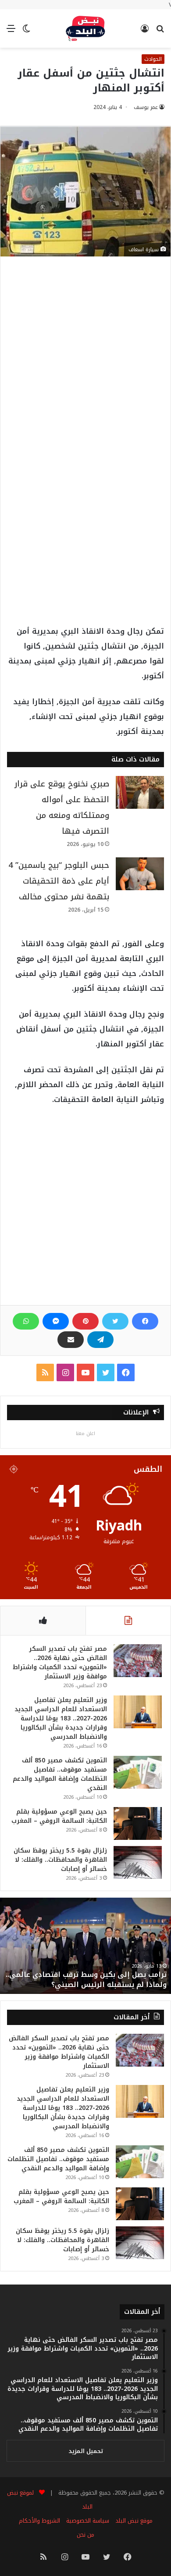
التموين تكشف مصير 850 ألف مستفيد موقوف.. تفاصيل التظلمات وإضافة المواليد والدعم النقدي (60, 1774)
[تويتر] (115, 1321)
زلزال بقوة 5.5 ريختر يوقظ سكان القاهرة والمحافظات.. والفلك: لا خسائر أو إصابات (60, 1860)
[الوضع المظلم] (26, 32)
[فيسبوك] (145, 1321)
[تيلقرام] (100, 1340)
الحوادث (153, 59)
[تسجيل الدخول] (145, 32)
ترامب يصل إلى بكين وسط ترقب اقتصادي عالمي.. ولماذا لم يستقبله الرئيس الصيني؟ (86, 1979)
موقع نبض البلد (134, 2521)
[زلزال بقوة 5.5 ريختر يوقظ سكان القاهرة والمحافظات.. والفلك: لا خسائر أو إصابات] (138, 1862)
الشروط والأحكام (39, 2521)
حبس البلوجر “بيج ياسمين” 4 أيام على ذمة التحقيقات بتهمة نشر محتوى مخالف (59, 881)
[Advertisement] (85, 361)
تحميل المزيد (86, 2451)
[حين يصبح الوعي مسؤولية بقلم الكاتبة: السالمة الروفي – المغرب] (138, 1823)
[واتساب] (26, 1321)
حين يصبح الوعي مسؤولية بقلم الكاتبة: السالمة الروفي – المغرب (59, 1816)
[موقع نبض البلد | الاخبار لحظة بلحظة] (85, 28)
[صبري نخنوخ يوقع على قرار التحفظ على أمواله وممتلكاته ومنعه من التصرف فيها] (140, 792)
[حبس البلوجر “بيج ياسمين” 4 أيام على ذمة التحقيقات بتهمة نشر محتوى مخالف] (140, 874)
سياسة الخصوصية (88, 2521)
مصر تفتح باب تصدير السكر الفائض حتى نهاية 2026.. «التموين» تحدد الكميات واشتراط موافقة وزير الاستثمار (60, 1663)
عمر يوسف (146, 107)
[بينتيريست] (85, 1321)
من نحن (85, 2535)
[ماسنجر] (56, 1321)
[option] (85, 1946)
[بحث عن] (160, 32)
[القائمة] (11, 32)
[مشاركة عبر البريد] (71, 1340)
